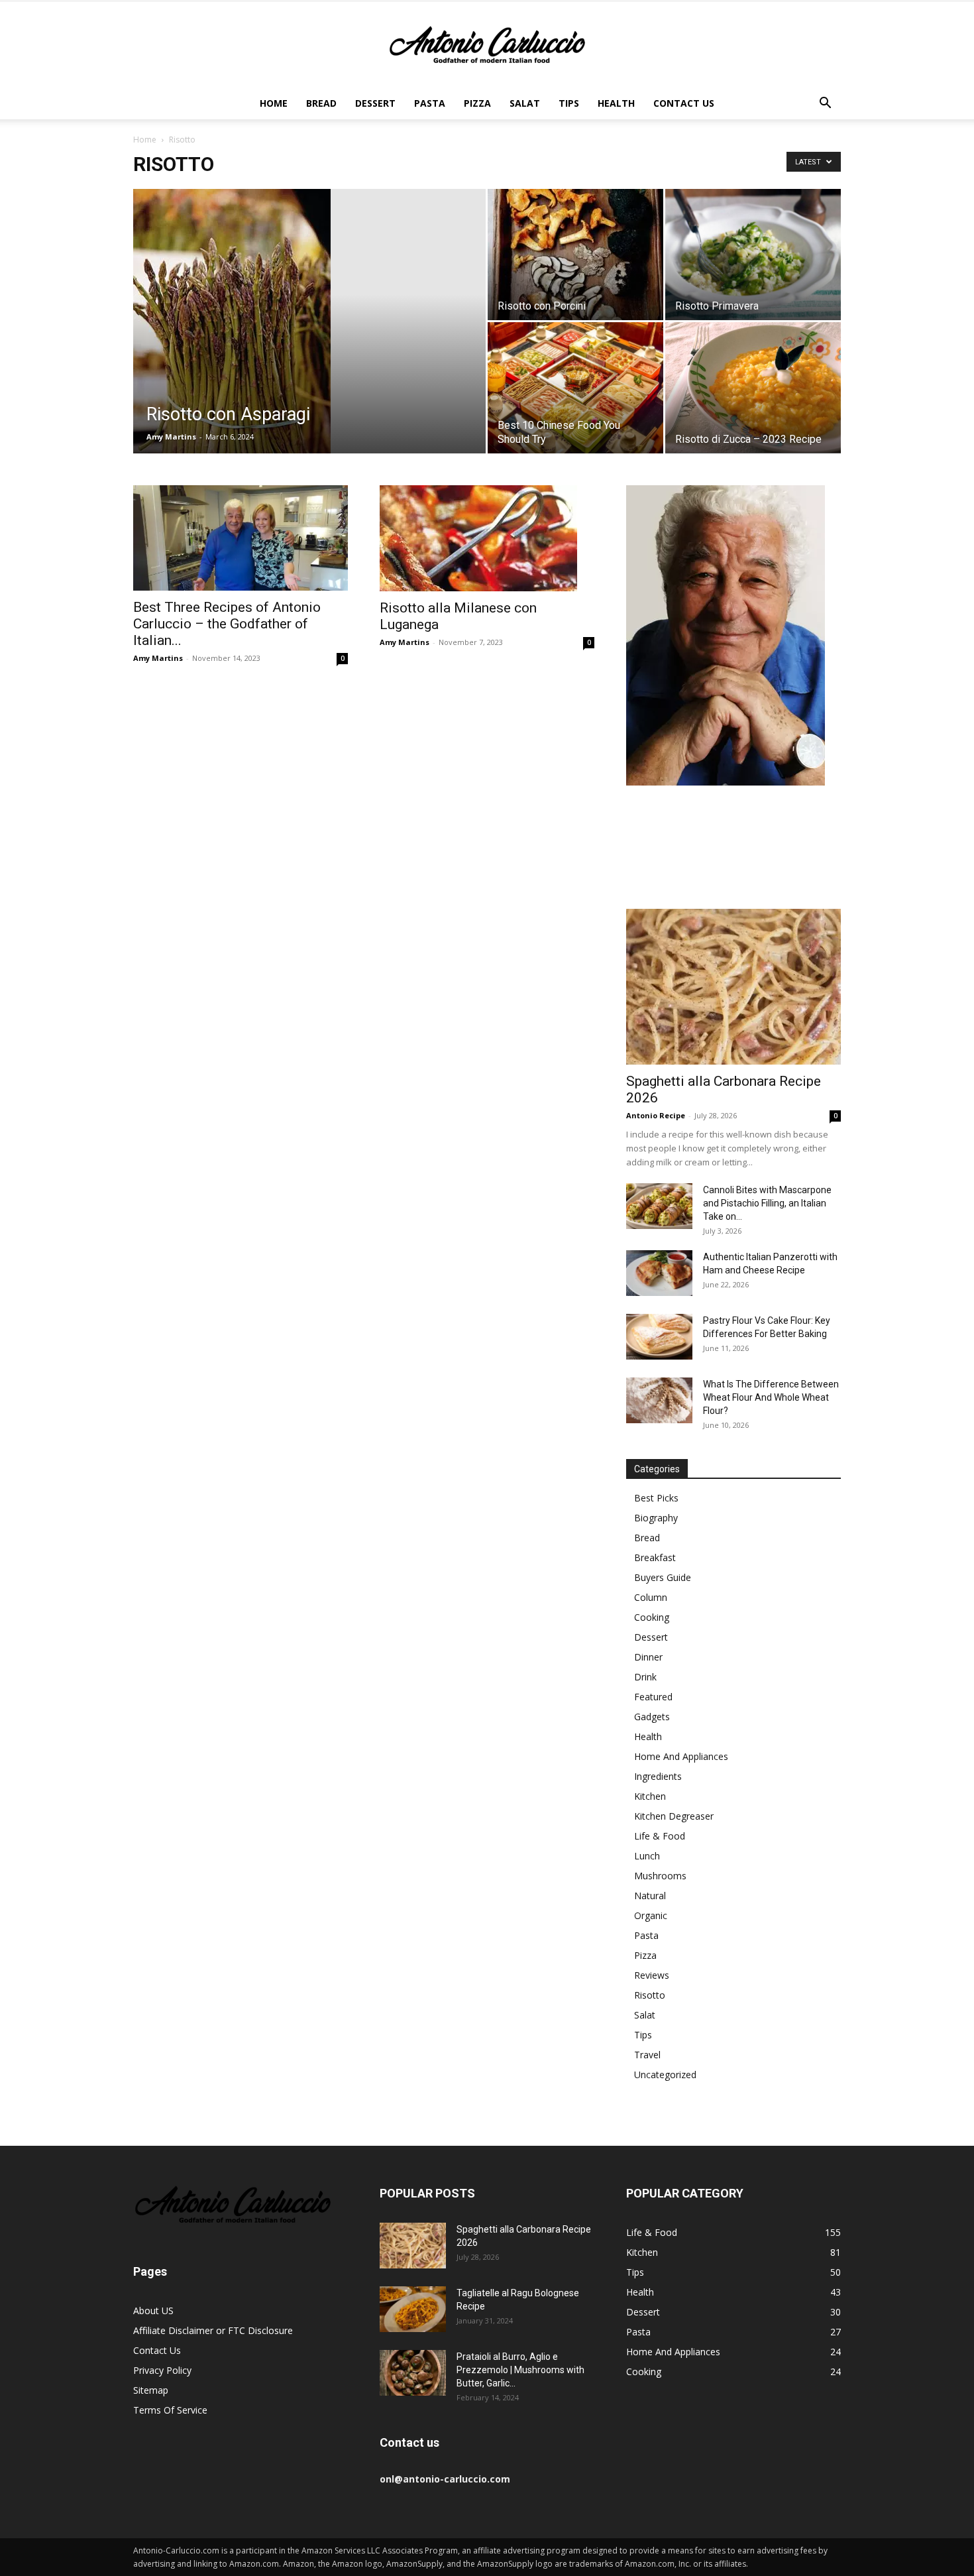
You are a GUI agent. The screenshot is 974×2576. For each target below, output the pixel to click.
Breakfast (655, 1557)
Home (274, 103)
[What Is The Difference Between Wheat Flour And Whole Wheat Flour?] (659, 1400)
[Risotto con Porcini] (575, 255)
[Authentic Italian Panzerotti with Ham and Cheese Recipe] (659, 1273)
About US (153, 2311)
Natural (650, 1896)
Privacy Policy (162, 2370)
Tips (569, 103)
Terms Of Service (170, 2410)
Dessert (375, 103)
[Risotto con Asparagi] (309, 342)
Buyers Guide (663, 1577)
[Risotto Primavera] (753, 255)
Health (616, 103)
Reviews (652, 1975)
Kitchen (650, 1796)
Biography (656, 1518)
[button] (825, 104)
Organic (651, 1915)
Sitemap (151, 2390)
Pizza (477, 103)
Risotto (650, 1995)
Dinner (648, 1657)
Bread (321, 103)
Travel (647, 2055)
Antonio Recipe (656, 1115)
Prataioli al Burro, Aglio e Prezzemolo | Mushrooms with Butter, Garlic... (520, 2370)
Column (651, 1597)
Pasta (430, 103)
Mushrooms (660, 1876)
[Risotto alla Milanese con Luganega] (487, 538)
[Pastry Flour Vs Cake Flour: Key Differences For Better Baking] (659, 1337)
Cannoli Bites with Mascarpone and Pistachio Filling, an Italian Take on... (767, 1203)
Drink (645, 1677)
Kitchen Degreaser (674, 1816)
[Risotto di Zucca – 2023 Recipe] (753, 387)
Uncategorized (665, 2075)
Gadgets (652, 1717)
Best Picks (656, 1498)
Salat (525, 103)
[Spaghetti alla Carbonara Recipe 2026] (733, 987)
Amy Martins (171, 437)
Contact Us (684, 103)
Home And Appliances (681, 1756)
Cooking (652, 1617)
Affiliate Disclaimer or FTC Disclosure (213, 2330)
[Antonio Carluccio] (487, 45)
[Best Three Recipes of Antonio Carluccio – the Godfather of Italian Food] (241, 538)
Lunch (647, 1856)
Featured (653, 1697)
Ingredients (658, 1776)
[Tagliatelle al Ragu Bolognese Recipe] (413, 2309)
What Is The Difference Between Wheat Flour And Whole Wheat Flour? (771, 1397)
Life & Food (660, 1836)
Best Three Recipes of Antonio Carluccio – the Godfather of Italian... (227, 624)
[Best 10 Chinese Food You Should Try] (575, 388)
